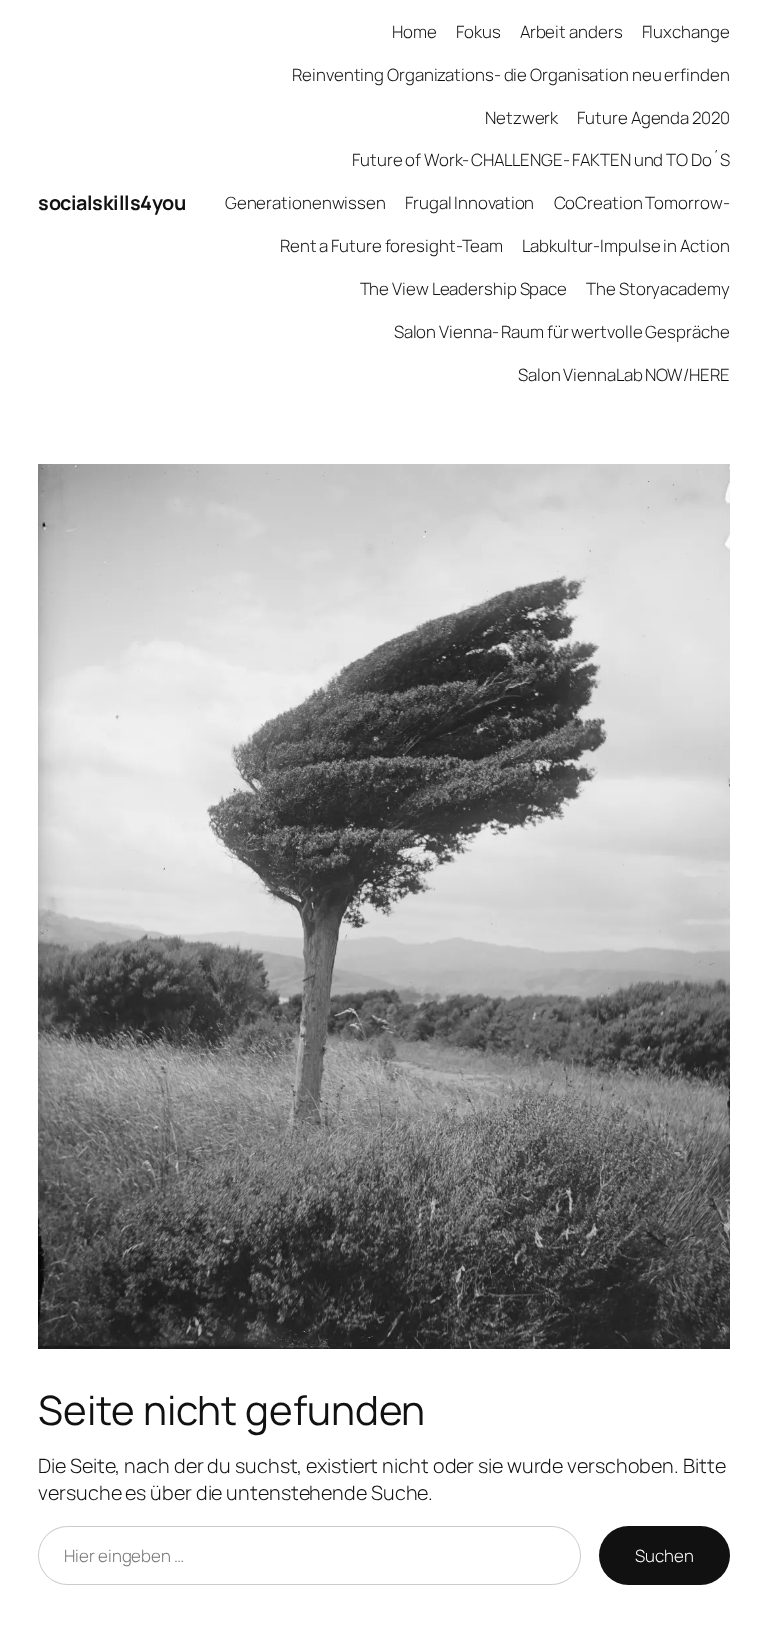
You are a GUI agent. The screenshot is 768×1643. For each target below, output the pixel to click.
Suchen (664, 1555)
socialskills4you (111, 202)
